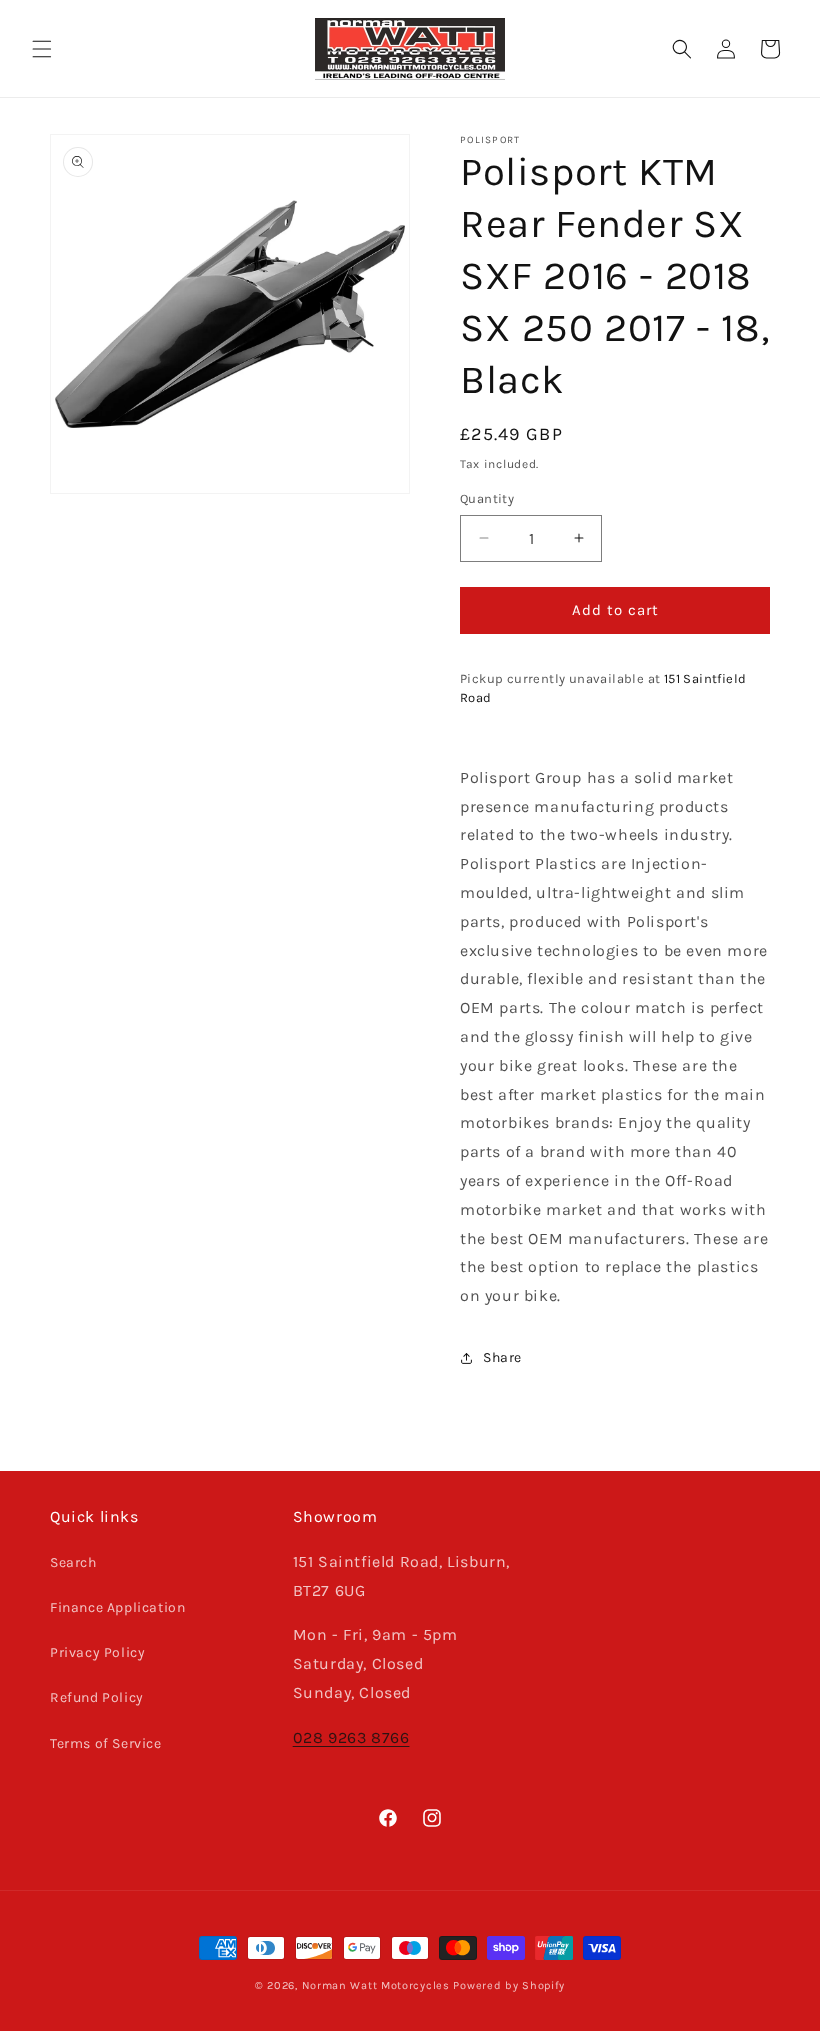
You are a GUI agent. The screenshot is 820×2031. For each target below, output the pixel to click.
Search (73, 1562)
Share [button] (502, 1357)
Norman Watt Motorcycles (376, 1985)
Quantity (487, 498)
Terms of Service (106, 1743)
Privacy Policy (97, 1652)
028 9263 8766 (351, 1737)
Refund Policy (97, 1697)
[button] (42, 49)
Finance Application (117, 1607)
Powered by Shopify (509, 1985)
